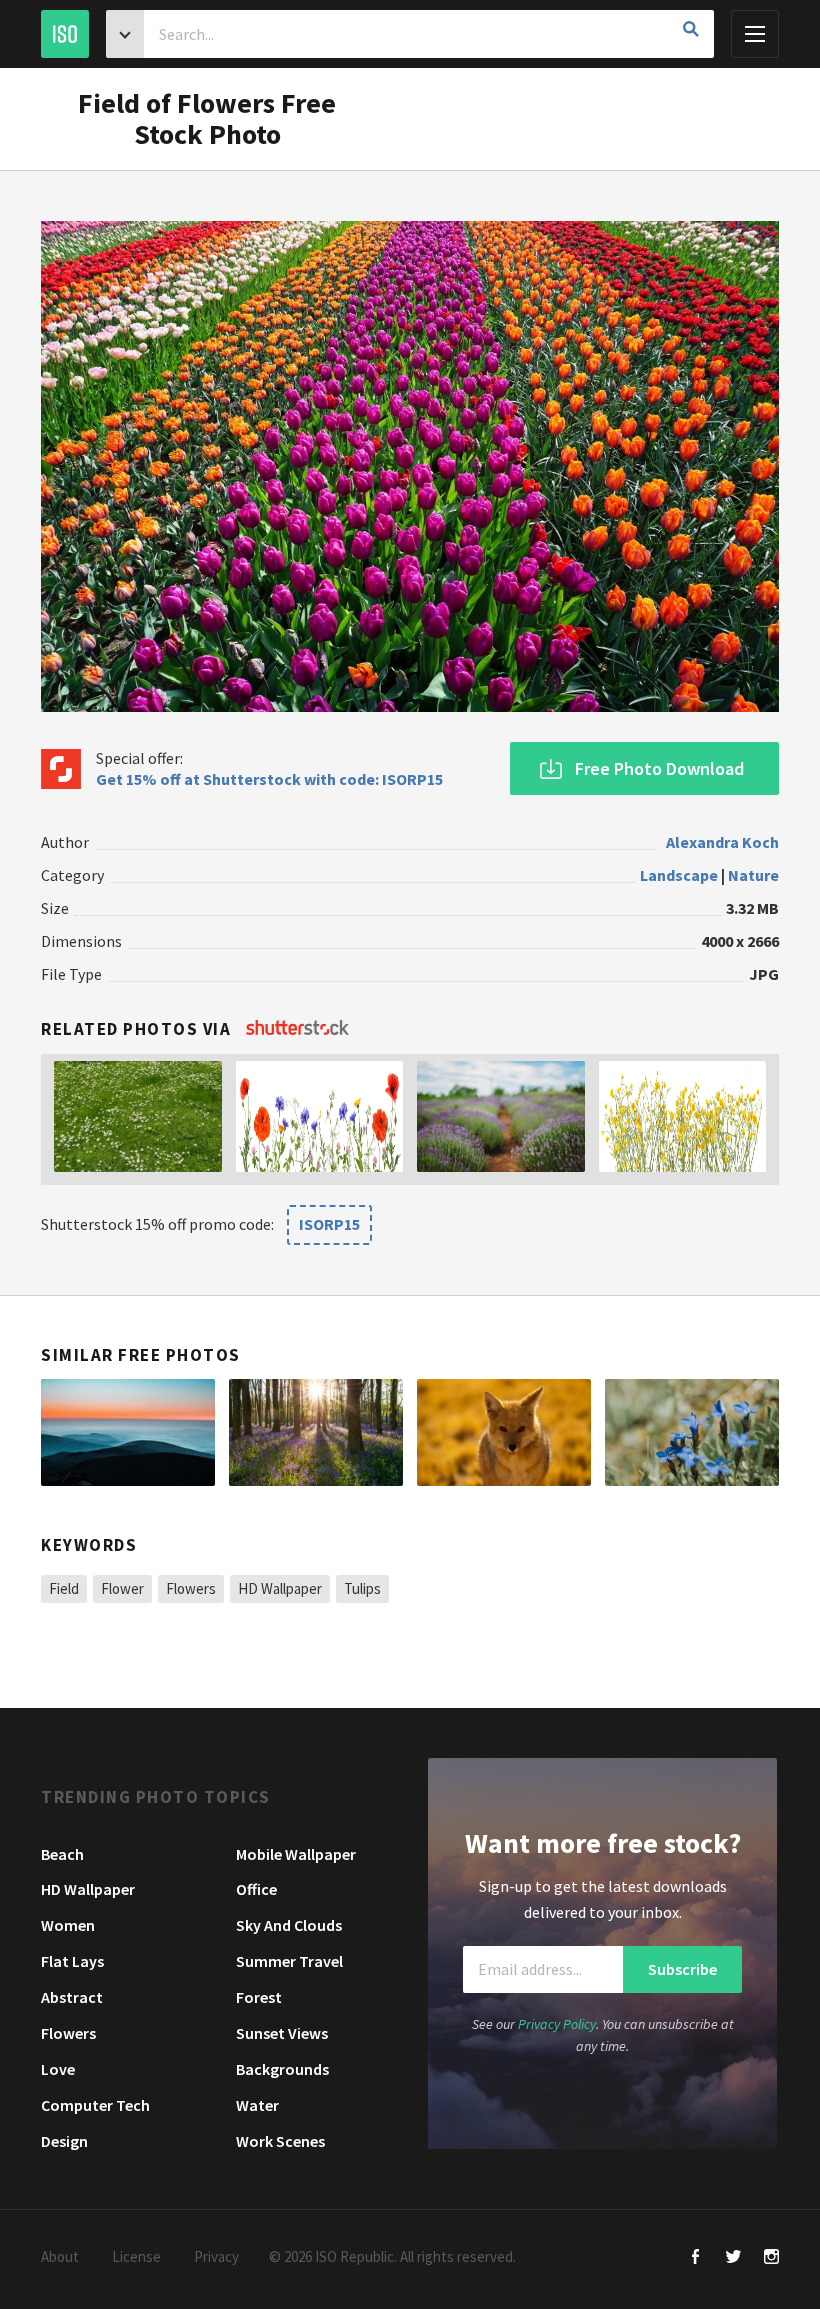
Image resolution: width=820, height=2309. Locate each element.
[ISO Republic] (65, 34)
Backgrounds (282, 2069)
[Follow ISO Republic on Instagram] (771, 2258)
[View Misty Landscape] (128, 1432)
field (64, 1588)
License (136, 2256)
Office (256, 1889)
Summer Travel (289, 1961)
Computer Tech (95, 2105)
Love (58, 2069)
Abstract (72, 1997)
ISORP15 (329, 1224)
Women (68, 1925)
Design (64, 2141)
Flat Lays (72, 1961)
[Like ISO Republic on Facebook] (695, 2258)
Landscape (679, 875)
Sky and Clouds (289, 1925)
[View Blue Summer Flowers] (692, 1432)
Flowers (191, 1588)
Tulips (362, 1588)
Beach (62, 1854)
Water (257, 2105)
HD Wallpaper (280, 1588)
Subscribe (682, 1969)
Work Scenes (280, 2141)
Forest (259, 1997)
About (60, 2256)
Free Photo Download (659, 768)
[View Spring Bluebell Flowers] (316, 1432)
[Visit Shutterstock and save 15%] (297, 1029)
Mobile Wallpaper (296, 1854)
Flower (122, 1588)
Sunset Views (282, 2033)
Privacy (216, 2256)
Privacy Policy (557, 2024)
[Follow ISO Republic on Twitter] (733, 2258)
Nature (753, 875)
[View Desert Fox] (504, 1432)
